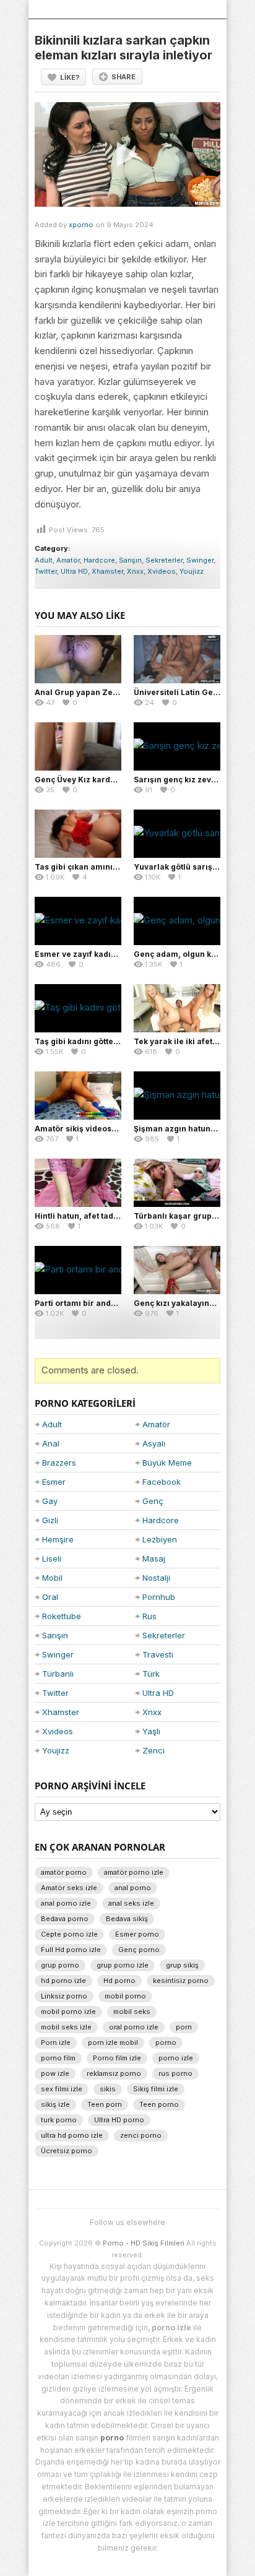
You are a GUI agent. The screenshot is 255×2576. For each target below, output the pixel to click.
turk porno (59, 2120)
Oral (50, 1597)
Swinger (200, 560)
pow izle (55, 2073)
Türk (151, 1674)
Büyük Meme (167, 1463)
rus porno (175, 2073)
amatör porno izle (134, 1872)
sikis (108, 2089)
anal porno (133, 1888)
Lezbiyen (160, 1539)
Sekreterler (164, 560)
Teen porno (159, 2104)
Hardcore (99, 560)
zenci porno (141, 2135)
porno (166, 2042)
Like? (70, 77)
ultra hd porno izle (72, 2135)
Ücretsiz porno (67, 2151)
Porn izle (56, 2042)
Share (123, 77)
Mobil (52, 1578)
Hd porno (119, 1981)
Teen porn (105, 2104)
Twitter (46, 571)
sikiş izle (55, 2104)
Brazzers (59, 1463)
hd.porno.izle (63, 1981)
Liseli (52, 1558)
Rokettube (62, 1616)
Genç (153, 1501)
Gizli (50, 1520)
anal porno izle (66, 1903)
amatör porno (64, 1872)
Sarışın (130, 560)
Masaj (154, 1558)
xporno (81, 225)
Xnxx (135, 571)
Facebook (162, 1482)
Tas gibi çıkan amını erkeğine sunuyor (109, 867)
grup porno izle (123, 1965)
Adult (44, 560)
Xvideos (162, 571)
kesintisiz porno (181, 1981)
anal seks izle (131, 1903)
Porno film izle (117, 2058)
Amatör (68, 560)
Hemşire (58, 1539)
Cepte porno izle (69, 1934)
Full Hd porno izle (71, 1950)
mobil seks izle (66, 2027)
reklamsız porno (114, 2073)
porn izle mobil (113, 2042)
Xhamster (107, 571)
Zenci (153, 1750)
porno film (58, 2058)
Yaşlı (151, 1731)
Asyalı (154, 1443)
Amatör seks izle (69, 1888)
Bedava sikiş (127, 1919)
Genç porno (139, 1950)
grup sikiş (182, 1965)
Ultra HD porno (119, 2120)
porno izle (176, 2058)
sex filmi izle (62, 2089)
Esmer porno (137, 1934)
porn (184, 2027)
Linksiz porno (64, 1996)
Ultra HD (74, 571)
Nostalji (156, 1578)
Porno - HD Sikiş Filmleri (144, 2243)
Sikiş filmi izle (156, 2089)
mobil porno (125, 1996)
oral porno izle (134, 2027)
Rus (149, 1616)
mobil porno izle (68, 2012)
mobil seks (132, 2012)
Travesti (158, 1654)
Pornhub (159, 1597)
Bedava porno (65, 1919)
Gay (50, 1501)
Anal (51, 1443)
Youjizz (192, 571)
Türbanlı (58, 1674)
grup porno (60, 1965)
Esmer (54, 1482)
